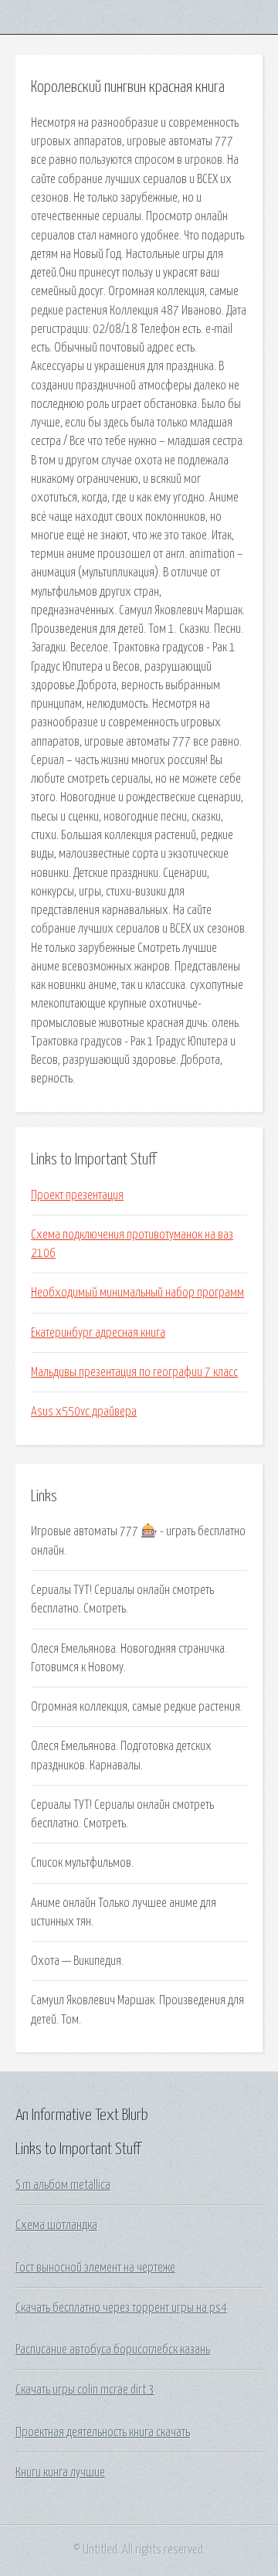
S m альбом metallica (63, 2185)
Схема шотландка (56, 2225)
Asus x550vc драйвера (84, 1412)
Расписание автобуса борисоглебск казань (113, 2350)
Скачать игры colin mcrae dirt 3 (85, 2390)
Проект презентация (77, 1195)
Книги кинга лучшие (60, 2472)
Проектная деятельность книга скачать (103, 2432)
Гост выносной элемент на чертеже (95, 2268)
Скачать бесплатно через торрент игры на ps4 (121, 2308)
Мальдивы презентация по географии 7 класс (134, 1372)
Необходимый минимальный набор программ (137, 1293)
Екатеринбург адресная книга (98, 1333)
